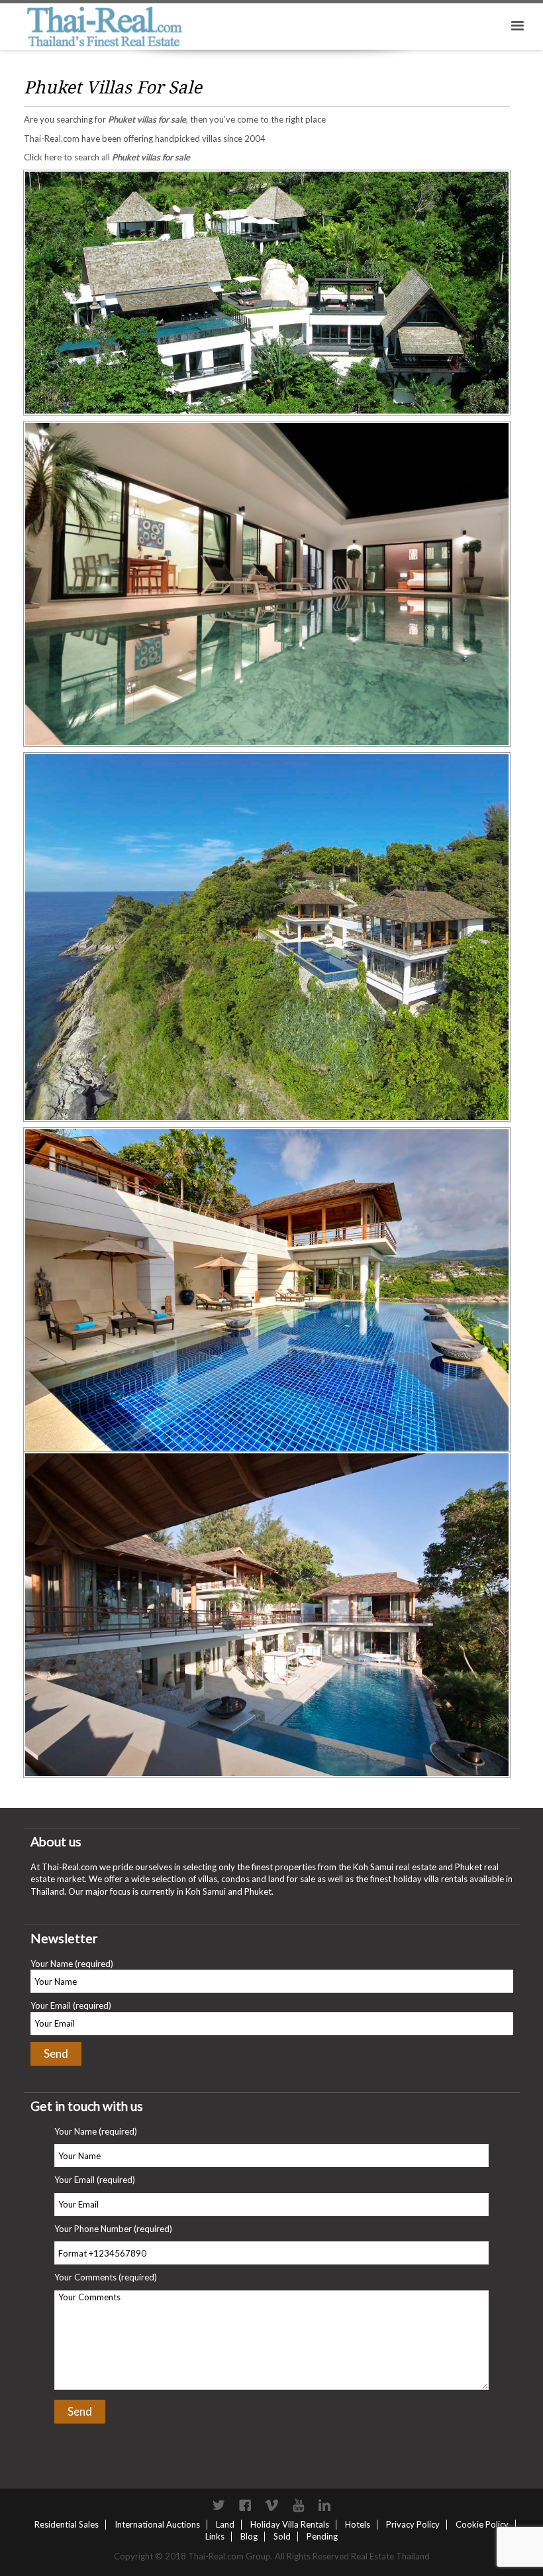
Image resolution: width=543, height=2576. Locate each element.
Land (225, 2524)
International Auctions (157, 2524)
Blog (249, 2536)
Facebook (245, 2505)
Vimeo (271, 2505)
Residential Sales (67, 2524)
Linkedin (324, 2505)
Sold (282, 2536)
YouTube (298, 2505)
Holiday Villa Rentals (290, 2524)
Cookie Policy (482, 2524)
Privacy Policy (413, 2524)
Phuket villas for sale (147, 119)
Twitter (219, 2505)
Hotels (358, 2524)
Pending (322, 2536)
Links (215, 2536)
